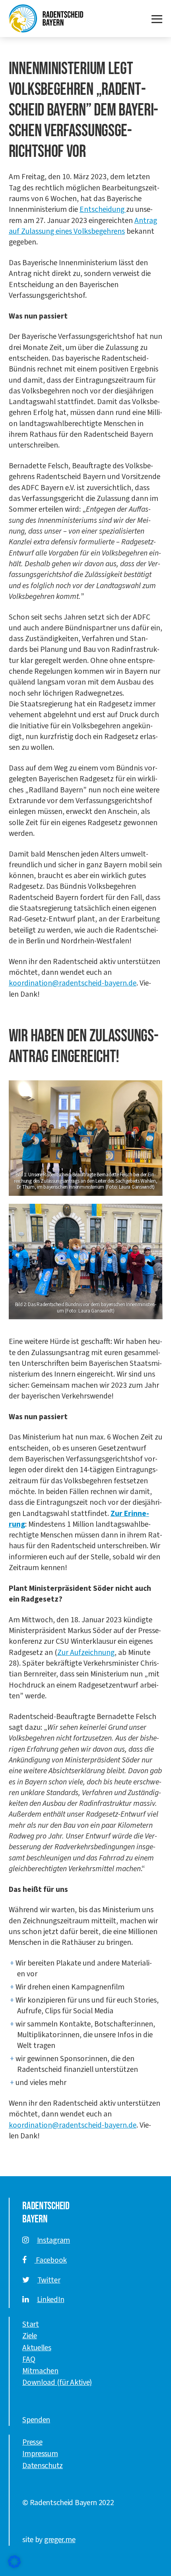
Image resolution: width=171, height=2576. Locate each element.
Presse (32, 2442)
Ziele (30, 2336)
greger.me (60, 2540)
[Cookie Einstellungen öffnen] (14, 2562)
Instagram (53, 2240)
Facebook (51, 2260)
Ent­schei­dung (103, 209)
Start (31, 2324)
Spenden (36, 2420)
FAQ (29, 2359)
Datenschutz (43, 2466)
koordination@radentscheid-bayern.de (73, 983)
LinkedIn (51, 2300)
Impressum (40, 2454)
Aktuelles (37, 2348)
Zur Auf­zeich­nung (86, 1653)
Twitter (49, 2280)
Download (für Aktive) (57, 2382)
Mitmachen (40, 2371)
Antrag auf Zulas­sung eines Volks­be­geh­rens (83, 226)
